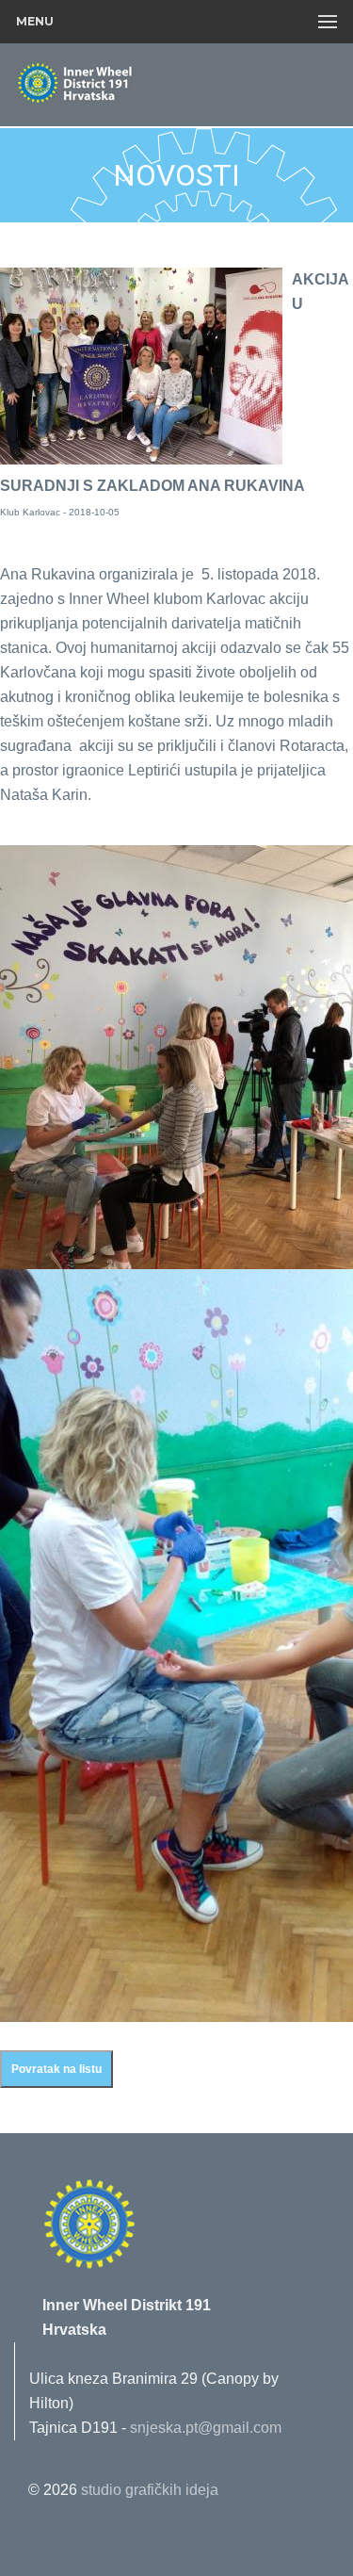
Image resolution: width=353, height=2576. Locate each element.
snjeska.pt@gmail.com (206, 2428)
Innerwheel (118, 86)
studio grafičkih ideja (150, 2490)
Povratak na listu (56, 2069)
